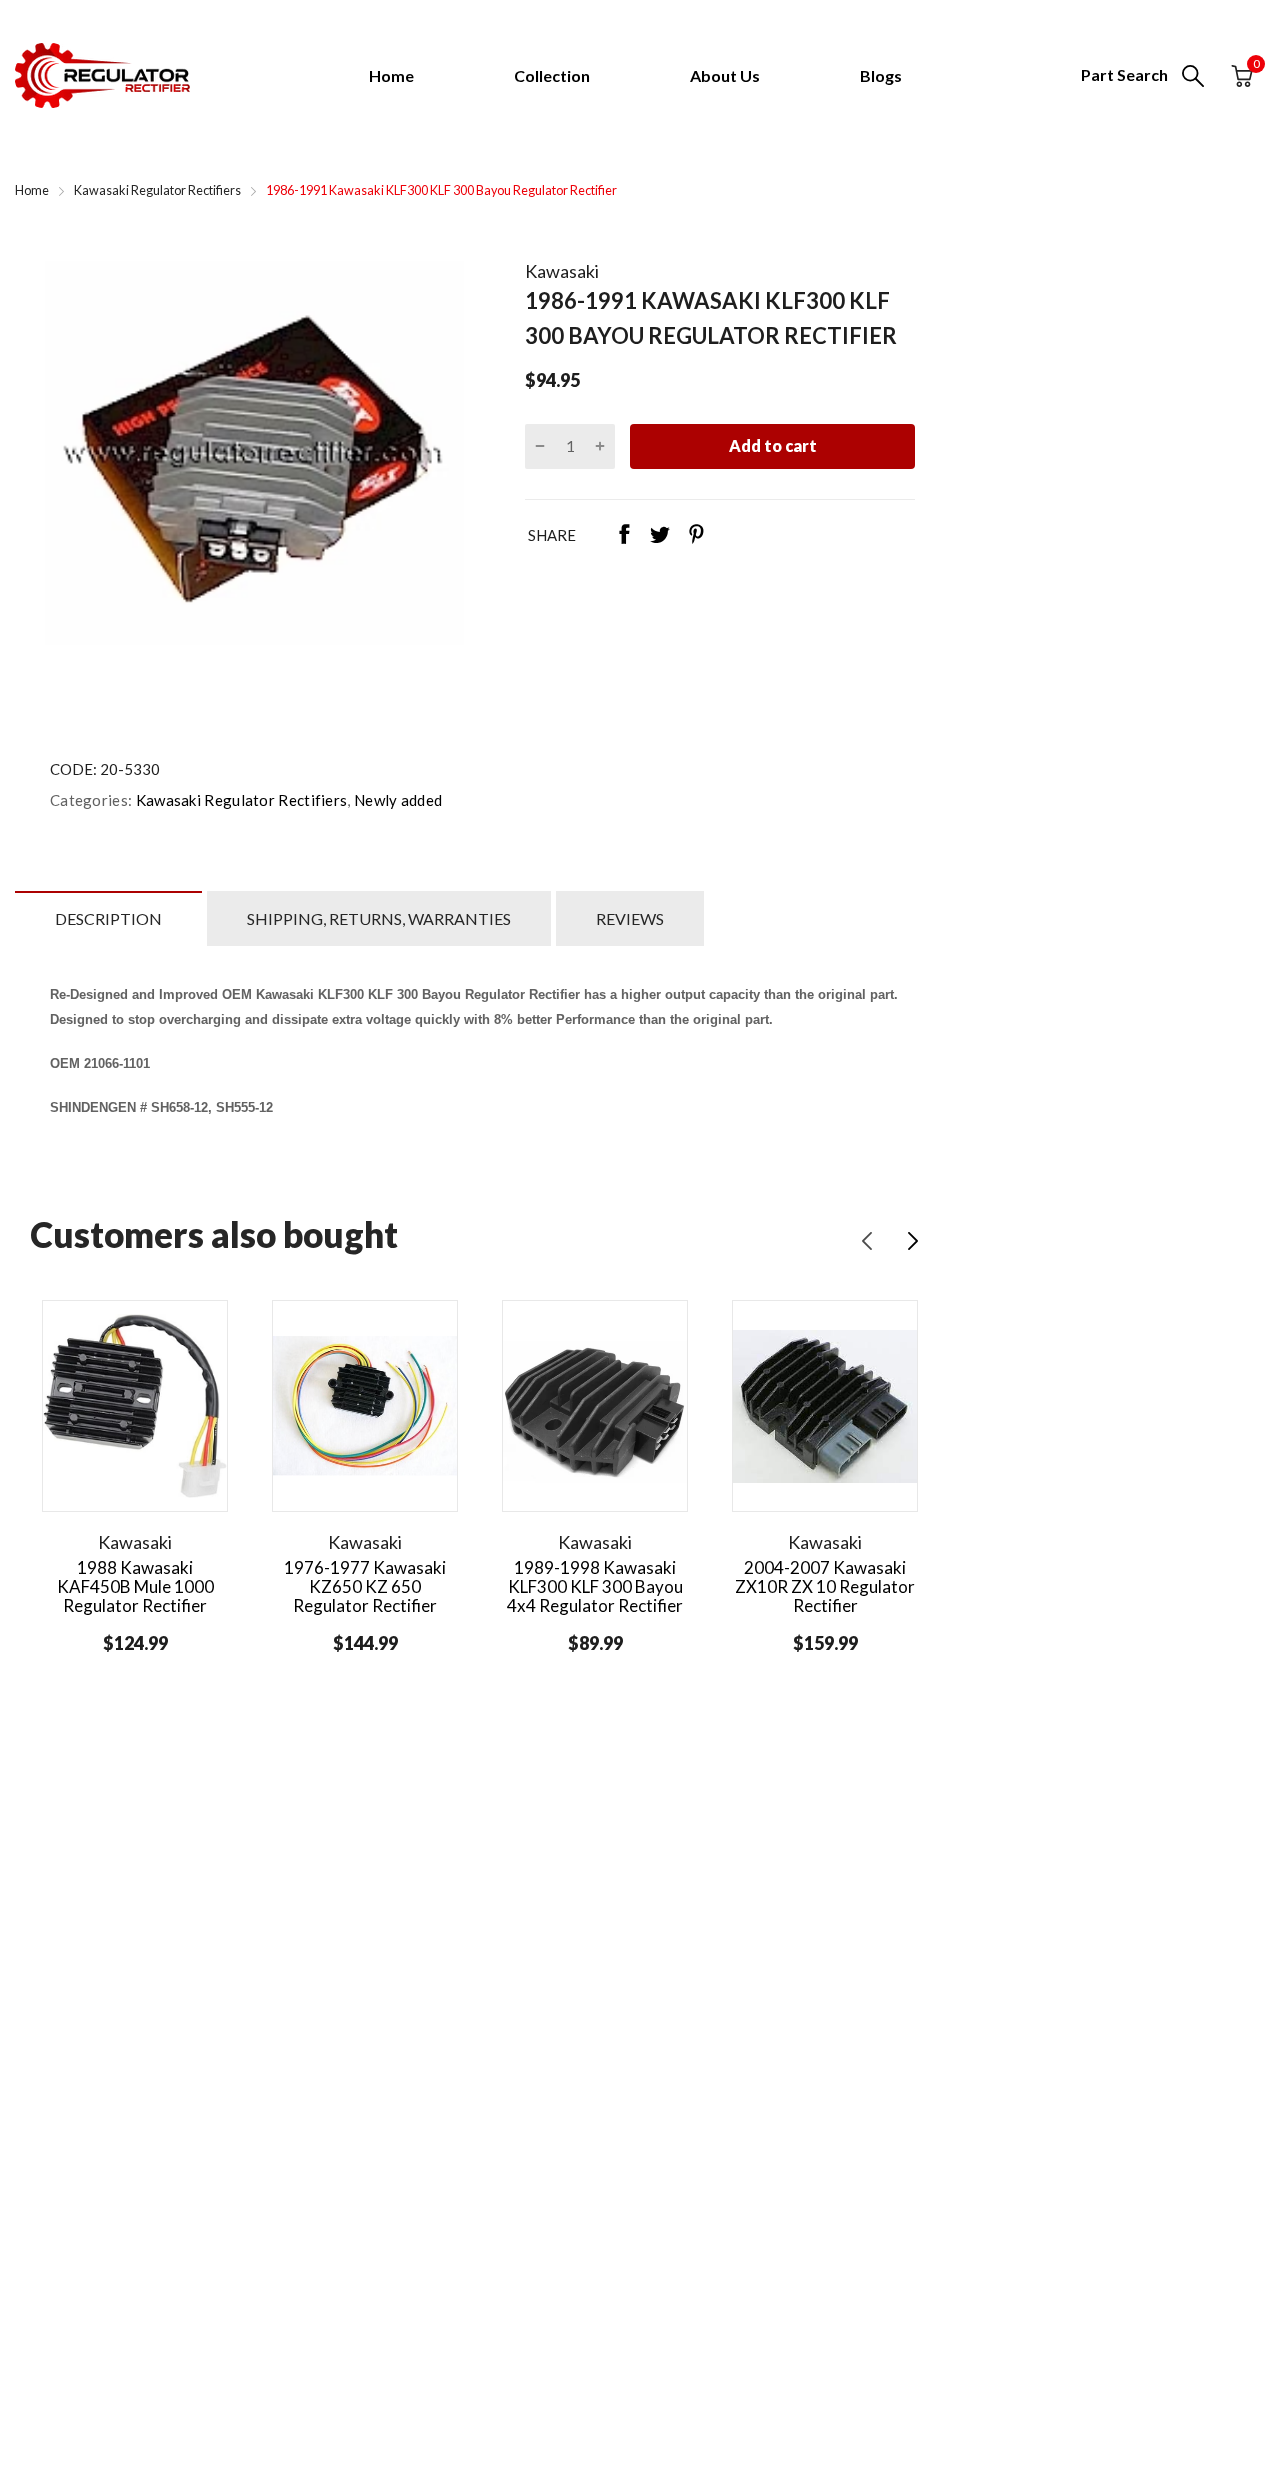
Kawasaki (562, 271)
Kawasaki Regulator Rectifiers (239, 800)
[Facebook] (624, 536)
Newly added (397, 800)
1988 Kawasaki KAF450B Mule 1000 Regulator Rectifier (135, 1586)
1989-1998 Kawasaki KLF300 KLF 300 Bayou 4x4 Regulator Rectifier (595, 1586)
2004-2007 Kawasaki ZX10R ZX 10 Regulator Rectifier (825, 1586)
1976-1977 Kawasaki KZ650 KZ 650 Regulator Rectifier (365, 1586)
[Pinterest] (696, 536)
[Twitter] (660, 536)
